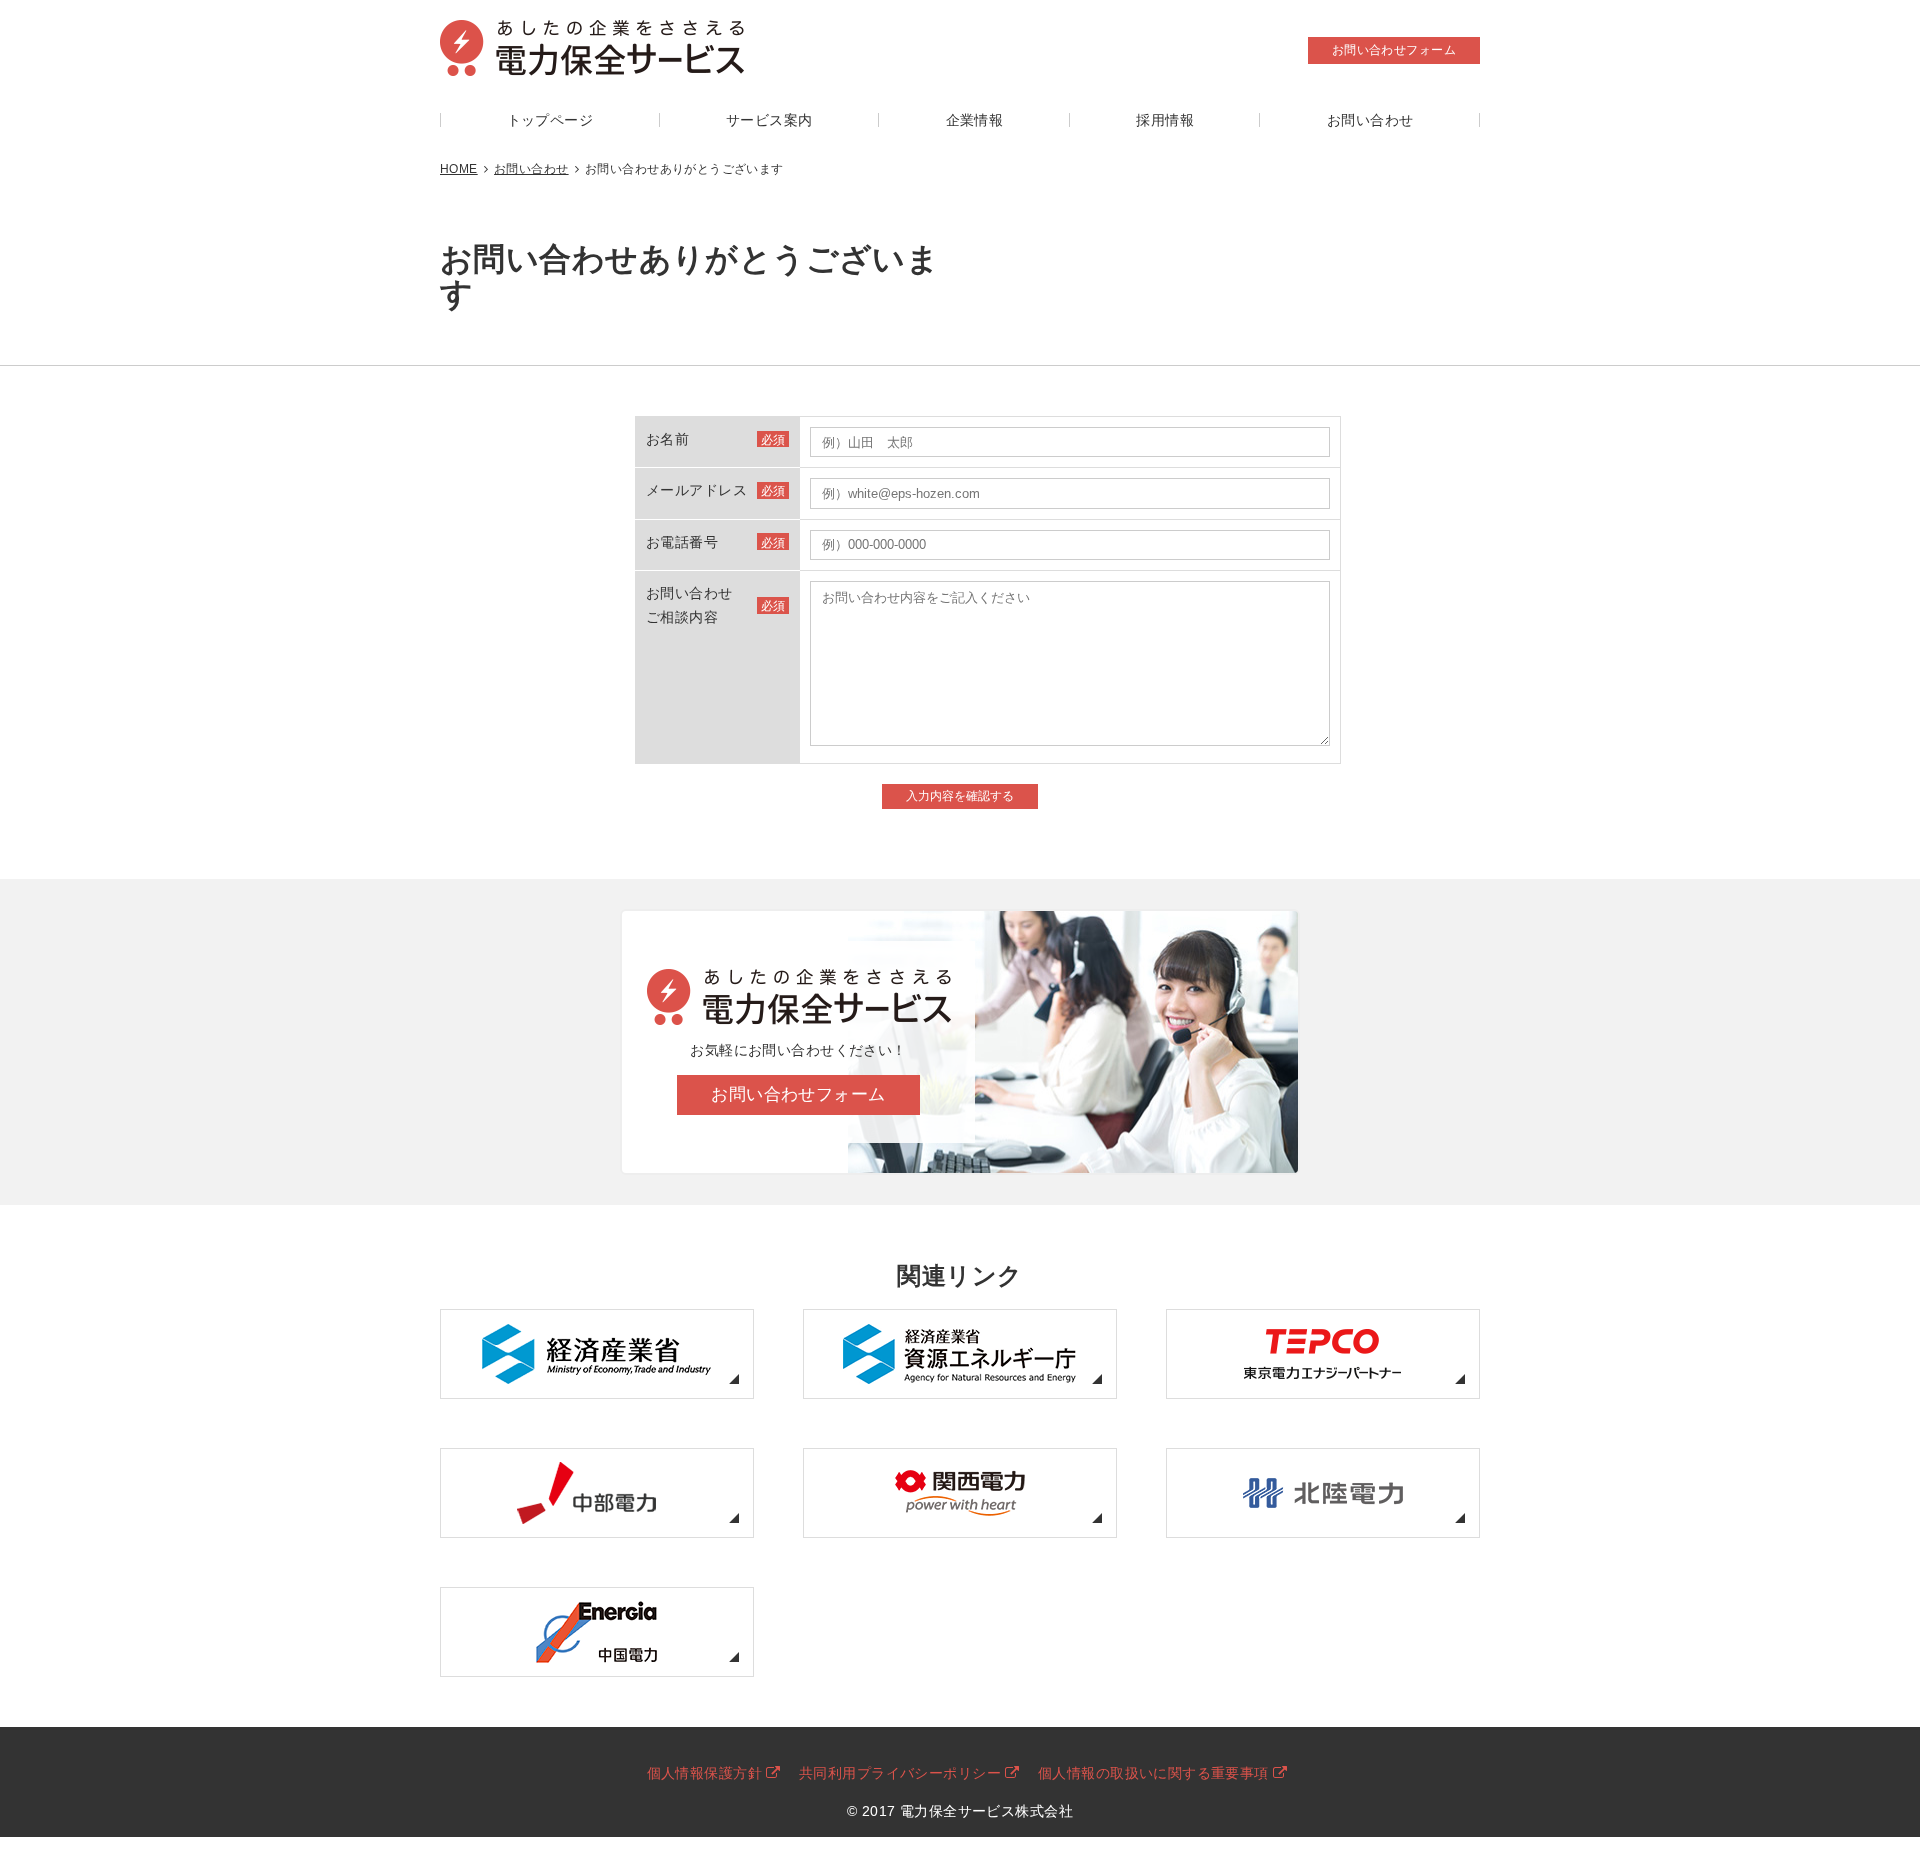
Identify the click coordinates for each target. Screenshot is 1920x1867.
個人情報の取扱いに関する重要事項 (1153, 1773)
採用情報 (1165, 120)
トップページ (550, 120)
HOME (459, 169)
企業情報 (975, 120)
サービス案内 (769, 120)
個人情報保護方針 (704, 1773)
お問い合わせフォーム (1394, 50)
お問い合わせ (1370, 120)
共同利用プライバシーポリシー (900, 1773)
